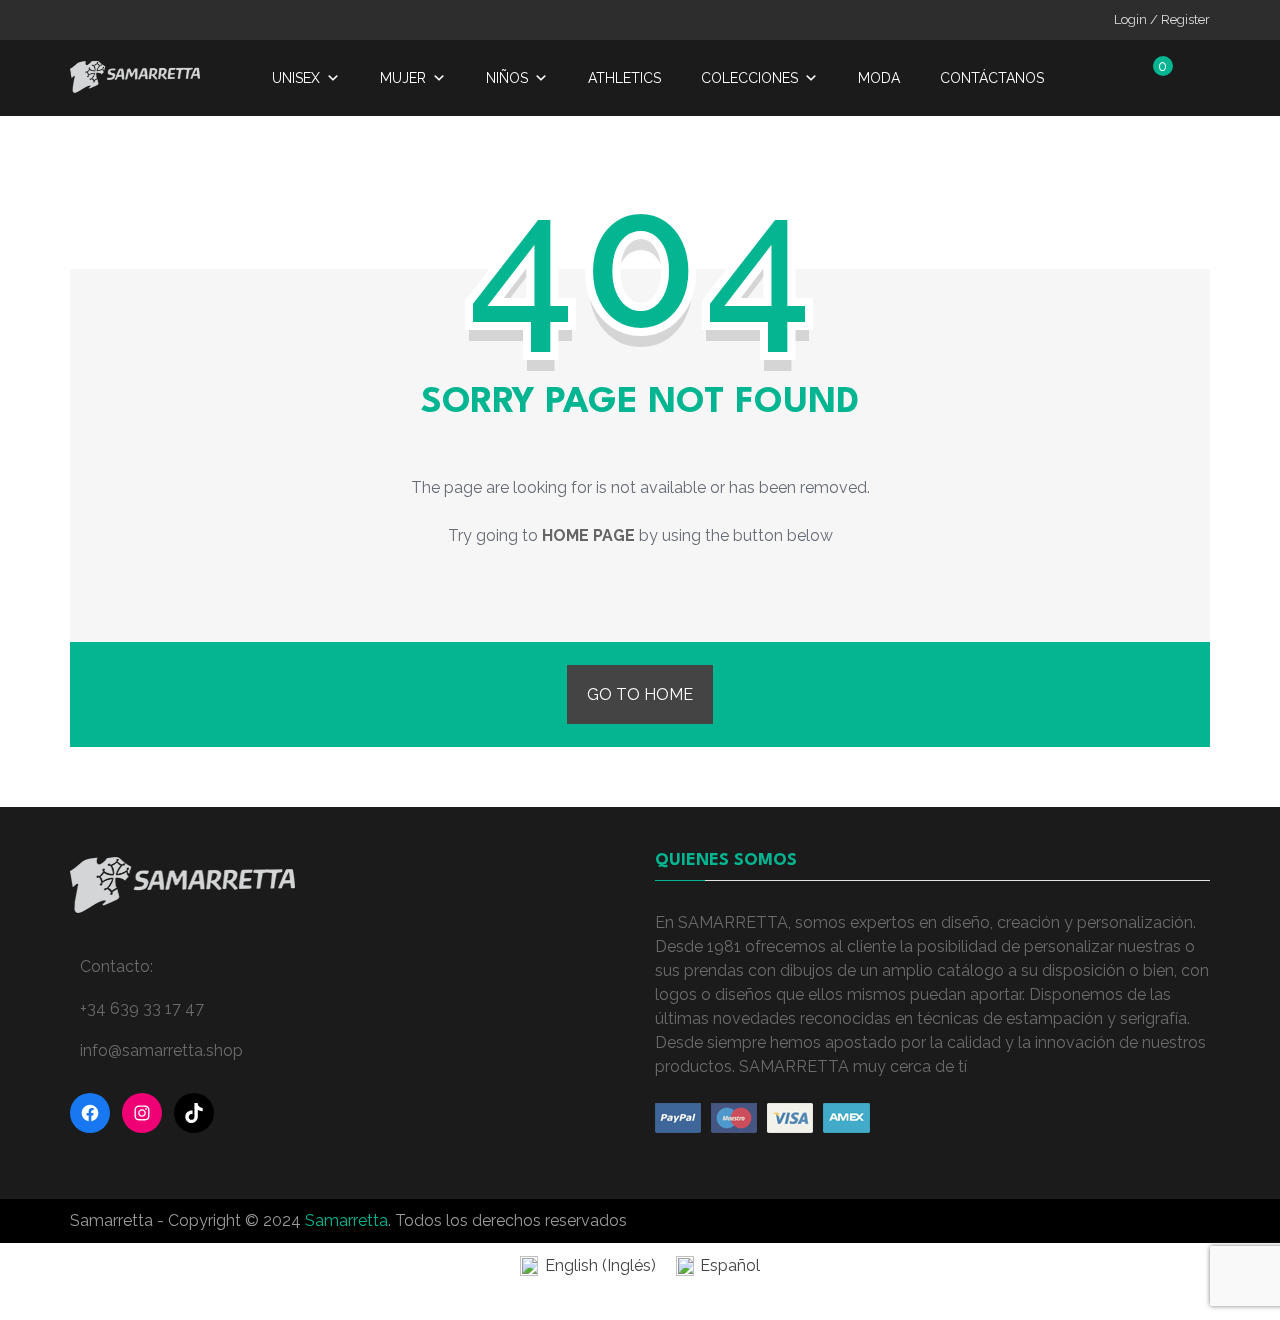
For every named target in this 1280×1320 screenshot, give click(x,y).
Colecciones (749, 78)
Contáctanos (992, 78)
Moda (879, 78)
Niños (507, 78)
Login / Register (1162, 19)
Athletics (624, 78)
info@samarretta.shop (161, 1050)
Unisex (296, 78)
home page (588, 535)
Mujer (403, 78)
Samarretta (346, 1220)
